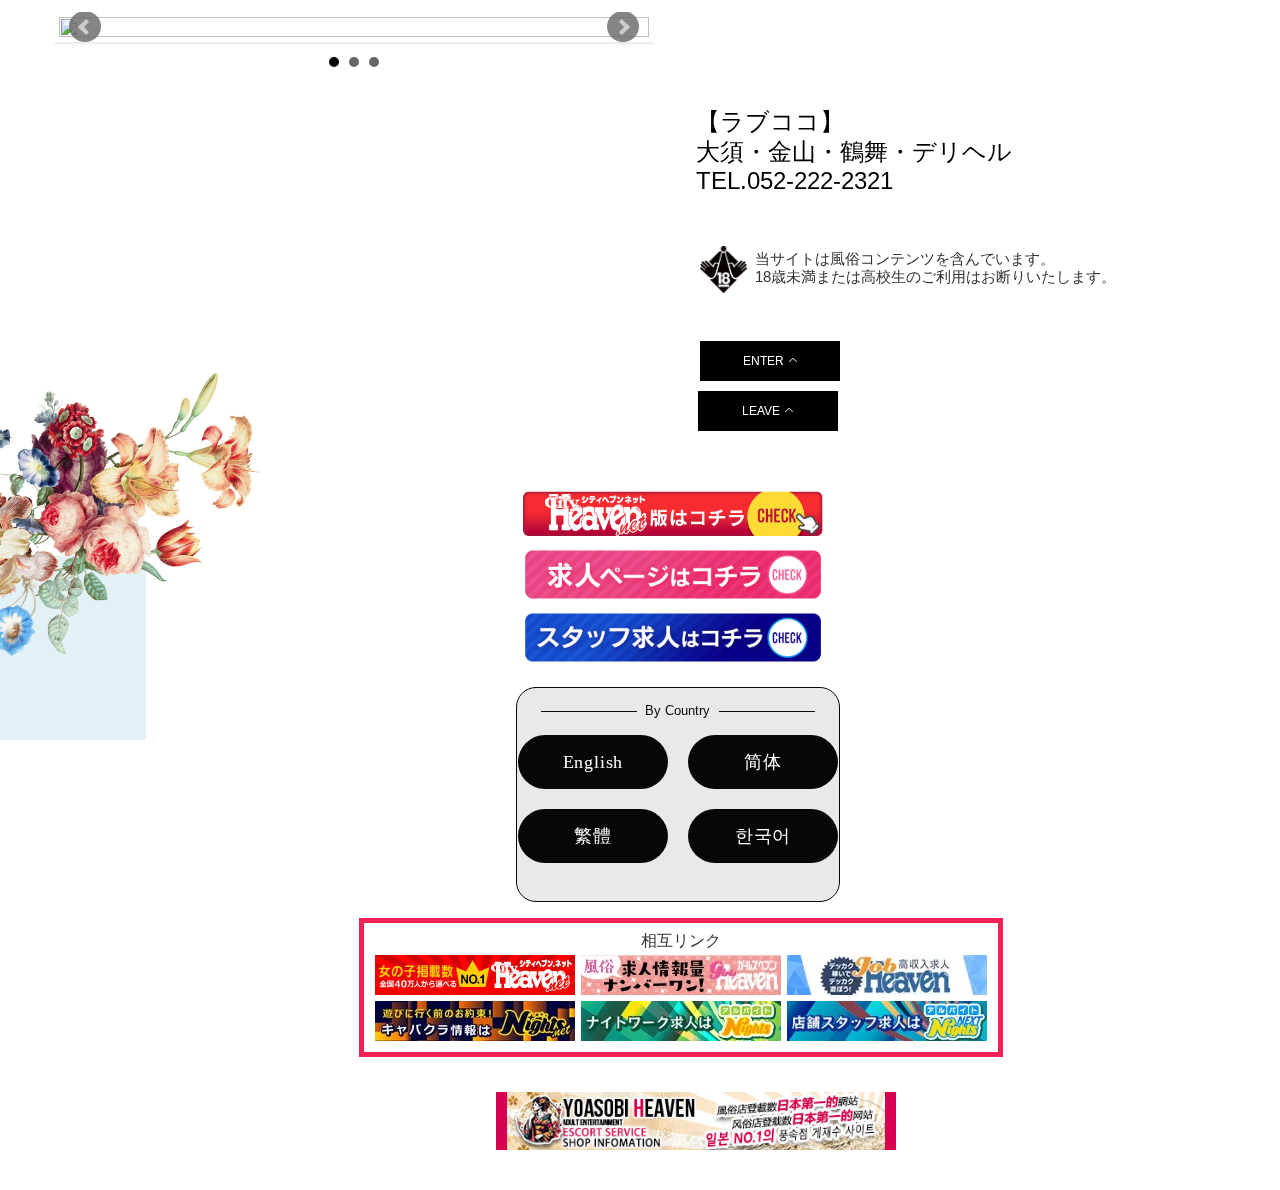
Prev (85, 27)
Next (623, 27)
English (593, 762)
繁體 (593, 836)
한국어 (763, 836)
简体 (763, 762)
